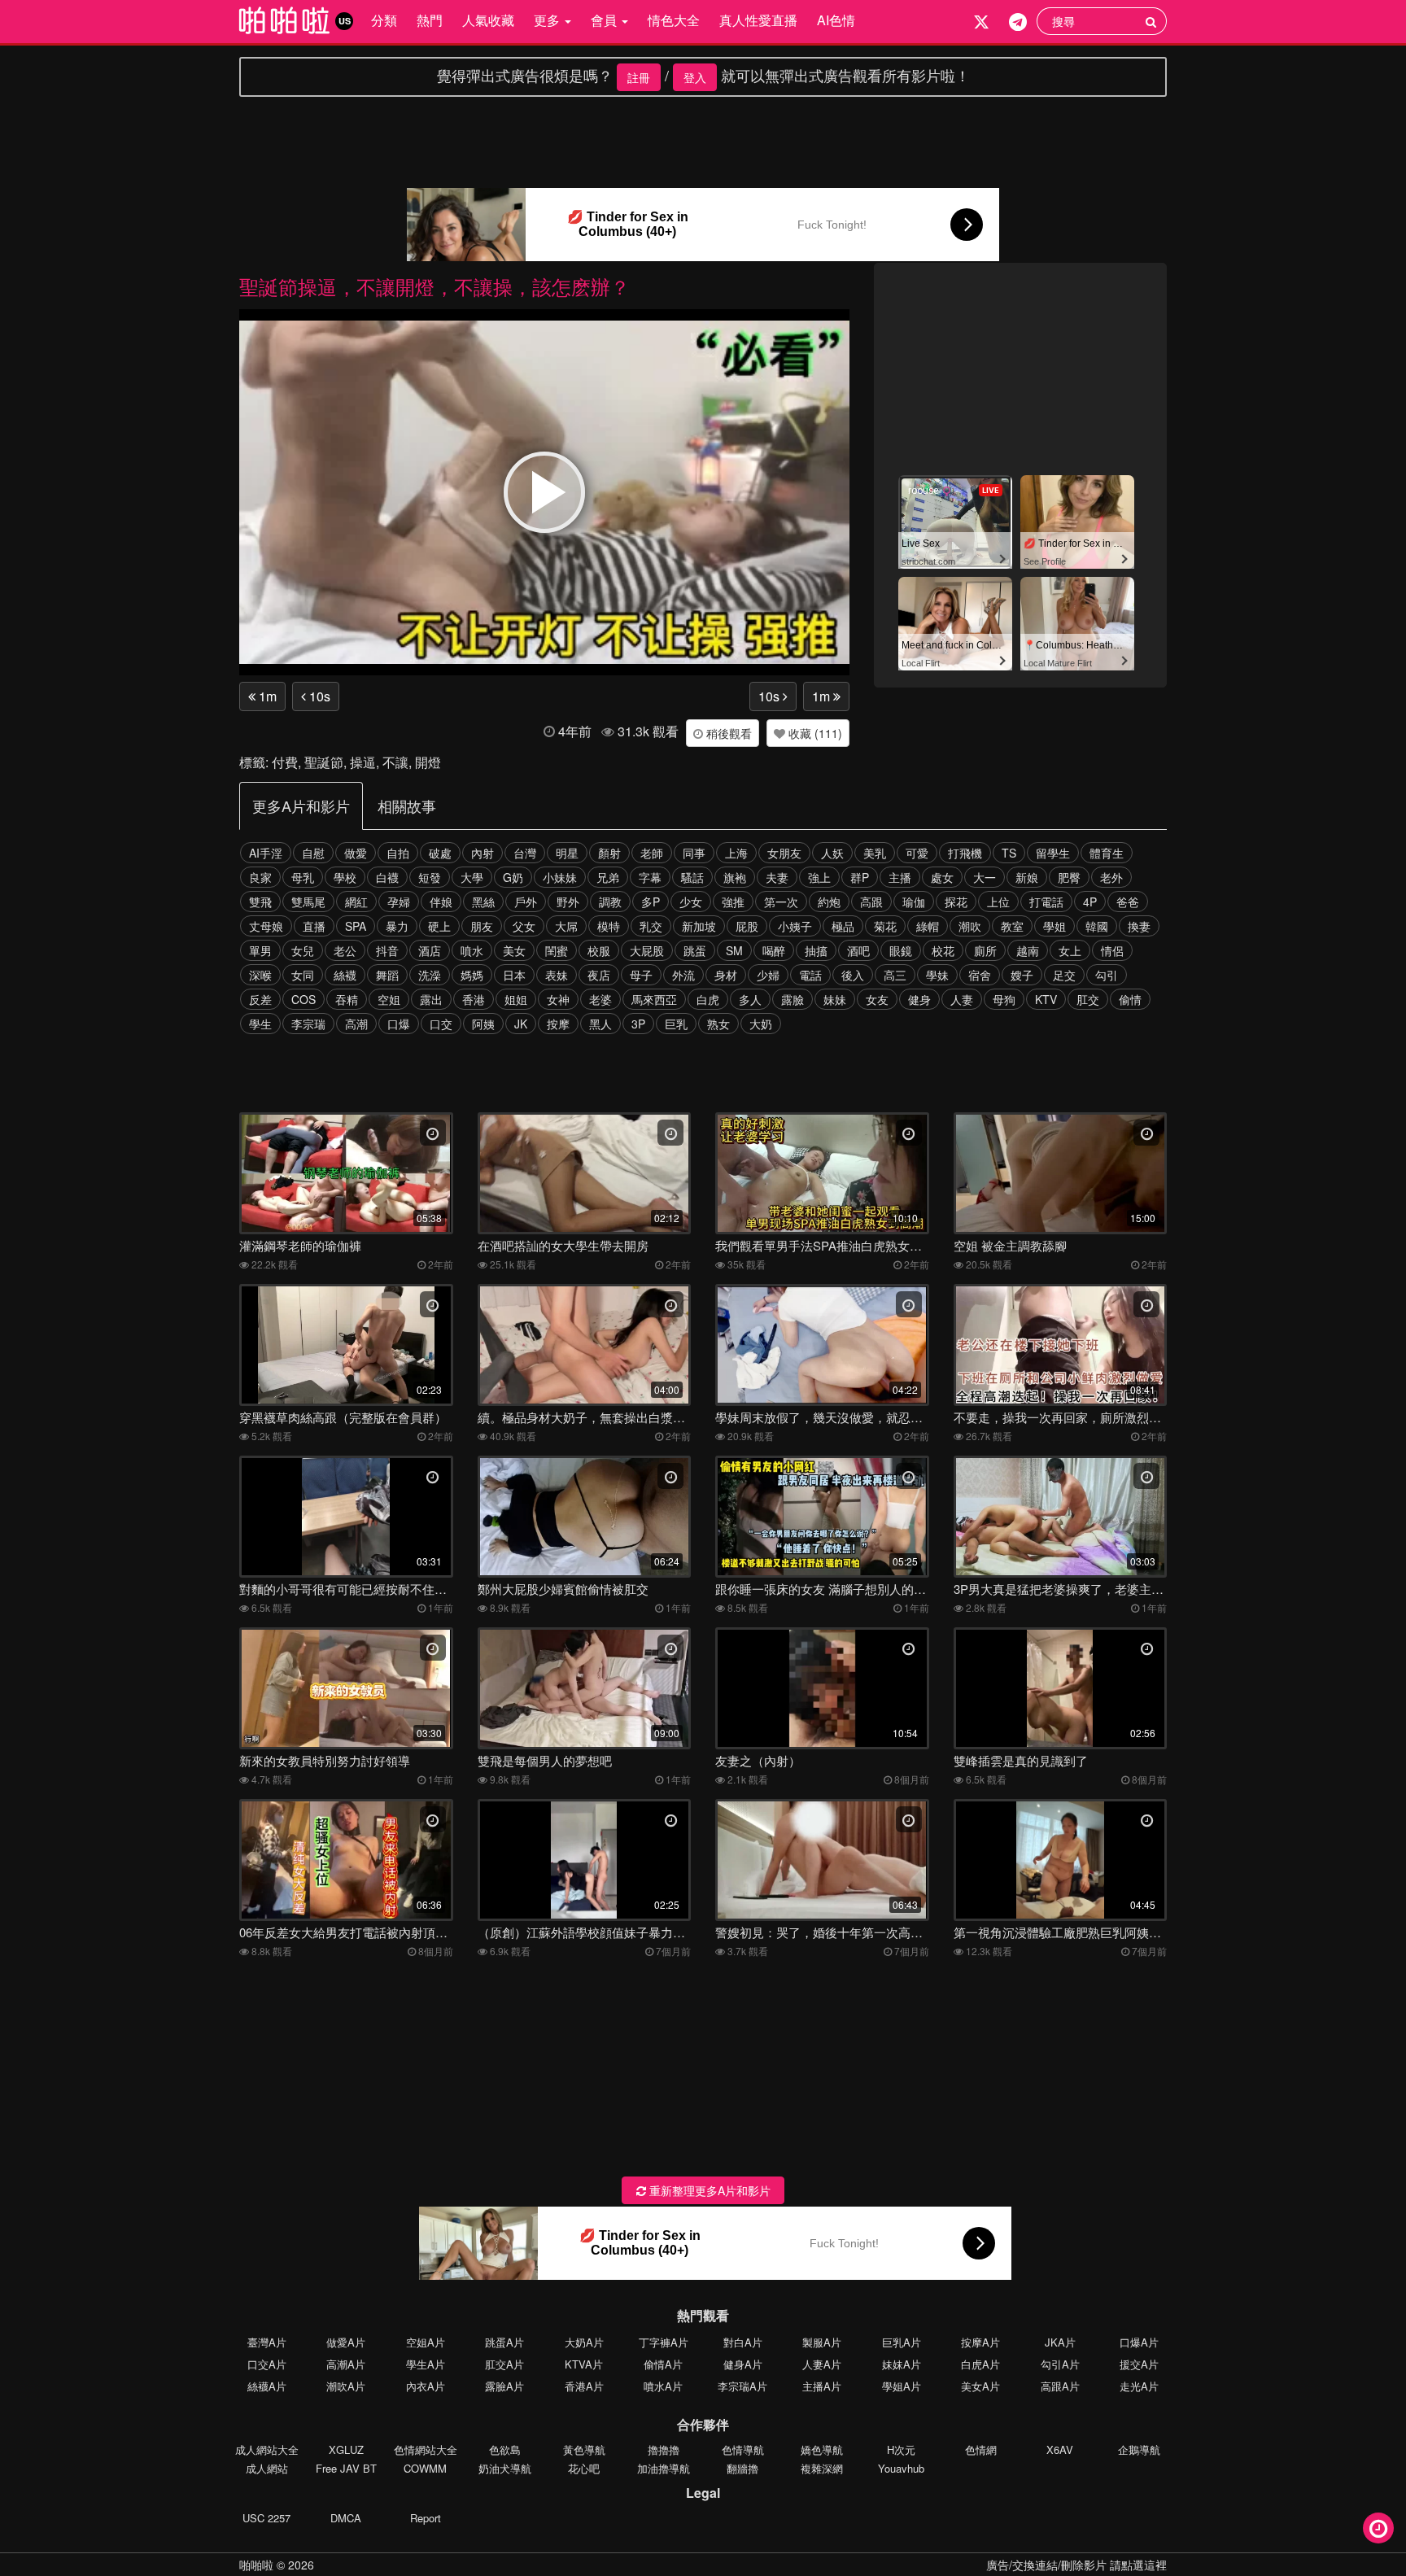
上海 (736, 853)
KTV (1046, 999)
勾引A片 (1060, 2364)
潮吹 (970, 926)
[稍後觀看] (1378, 2528)
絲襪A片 (267, 2386)
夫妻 (777, 877)
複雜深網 (822, 2468)
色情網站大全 (426, 2449)
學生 (260, 1024)
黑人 (600, 1024)
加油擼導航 (664, 2468)
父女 (524, 926)
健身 (919, 999)
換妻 (1139, 926)
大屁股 (647, 950)
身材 (726, 975)
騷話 (692, 877)
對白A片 (743, 2342)
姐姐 (516, 999)
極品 (843, 926)
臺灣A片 (267, 2342)
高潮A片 (346, 2364)
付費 (285, 762)
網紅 (356, 902)
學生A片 (426, 2364)
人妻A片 (822, 2364)
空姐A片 (426, 2342)
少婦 (768, 975)
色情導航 (743, 2449)
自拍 (398, 853)
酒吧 (858, 950)
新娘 (1027, 877)
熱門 (430, 20)
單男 (260, 950)
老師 (652, 853)
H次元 (901, 2449)
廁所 (985, 950)
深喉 (260, 975)
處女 (942, 877)
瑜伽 (914, 902)
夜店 (599, 975)
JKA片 (1060, 2342)
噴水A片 (663, 2386)
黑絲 (483, 902)
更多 (548, 20)
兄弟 (608, 877)
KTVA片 (584, 2364)
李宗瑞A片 (742, 2386)
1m (266, 696)
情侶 (1112, 950)
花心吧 (584, 2468)
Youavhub (901, 2468)
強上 (819, 877)
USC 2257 (266, 2518)
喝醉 (774, 950)
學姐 (1054, 926)
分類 (384, 20)
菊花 (885, 926)
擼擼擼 (664, 2449)
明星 (567, 853)
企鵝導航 (1139, 2449)
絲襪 (345, 975)
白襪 (387, 877)
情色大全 (674, 20)
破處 (440, 853)
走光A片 (1139, 2386)
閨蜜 (557, 950)
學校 (345, 877)
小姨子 (795, 926)
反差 (260, 999)
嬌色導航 (822, 2449)
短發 (430, 877)
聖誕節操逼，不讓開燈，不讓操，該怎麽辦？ (434, 286)
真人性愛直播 (758, 20)
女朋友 (784, 853)
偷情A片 (663, 2364)
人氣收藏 (488, 20)
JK (521, 1024)
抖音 (387, 950)
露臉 (793, 999)
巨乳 (676, 1024)
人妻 (962, 999)
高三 (895, 975)
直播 (314, 926)
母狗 (1004, 999)
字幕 (650, 877)
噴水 (472, 950)
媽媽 (472, 975)
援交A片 (1139, 2364)
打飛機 (965, 853)
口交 (441, 1024)
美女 (514, 950)
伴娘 (441, 902)
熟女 (718, 1024)
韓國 (1097, 926)
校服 (599, 950)
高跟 (871, 902)
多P (651, 902)
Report (426, 2518)
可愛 (917, 853)
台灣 (525, 853)
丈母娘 (266, 926)
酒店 (430, 950)
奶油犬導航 (505, 2468)
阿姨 (483, 1024)
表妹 (557, 975)
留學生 (1053, 853)
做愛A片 (346, 2342)
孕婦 (399, 902)
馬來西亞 (654, 999)
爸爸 (1128, 902)
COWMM (425, 2468)
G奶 (513, 877)
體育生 (1107, 853)
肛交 (1088, 999)
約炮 (829, 902)
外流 (683, 975)
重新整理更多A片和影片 (708, 2190)
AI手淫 (266, 853)
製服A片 (822, 2342)
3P (638, 1024)
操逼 (363, 762)
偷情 (1130, 999)
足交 (1064, 975)
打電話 (1046, 902)
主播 (900, 877)
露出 (431, 999)
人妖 (832, 853)
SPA (356, 926)
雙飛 (260, 902)
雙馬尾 (308, 902)
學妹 (937, 975)
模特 (609, 926)
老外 (1111, 877)
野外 (568, 902)
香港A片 (584, 2386)
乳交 (651, 926)
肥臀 (1069, 877)
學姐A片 (902, 2386)
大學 (472, 877)
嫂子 (1022, 975)
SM (734, 950)
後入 (853, 975)
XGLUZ (346, 2449)
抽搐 (816, 950)
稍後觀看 (727, 733)
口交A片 (267, 2364)
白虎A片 (980, 2364)
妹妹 (835, 999)
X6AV (1060, 2449)
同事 (694, 853)
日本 (514, 975)
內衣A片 (426, 2386)
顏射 (609, 853)
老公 (345, 950)
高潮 (356, 1024)
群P (860, 877)
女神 (558, 999)
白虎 (708, 999)
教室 (1012, 926)
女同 (303, 975)
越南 (1028, 950)
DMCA (346, 2518)
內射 (482, 853)
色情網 (981, 2449)
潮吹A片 (346, 2386)
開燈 (428, 762)
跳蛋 (695, 950)
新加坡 (699, 926)
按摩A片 (980, 2342)
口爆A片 (1139, 2342)
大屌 (566, 926)
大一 (985, 877)
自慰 (313, 853)
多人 (750, 999)
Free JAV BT (346, 2468)
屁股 (747, 926)
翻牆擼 (742, 2468)
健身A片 (743, 2364)
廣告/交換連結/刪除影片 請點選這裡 (1076, 2565)
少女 (691, 902)
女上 (1070, 950)
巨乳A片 (902, 2342)
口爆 (399, 1024)
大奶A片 (584, 2342)
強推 (733, 902)
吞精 (347, 999)
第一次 (781, 902)
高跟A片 (1060, 2386)
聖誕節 (324, 762)
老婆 (600, 999)
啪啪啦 (256, 2565)
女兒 (303, 950)
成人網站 (267, 2468)
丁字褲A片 (664, 2342)
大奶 (761, 1024)
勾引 (1107, 975)
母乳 (303, 877)
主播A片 (822, 2386)
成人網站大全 (267, 2449)
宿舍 (980, 975)
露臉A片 (504, 2386)
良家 (260, 877)
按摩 (558, 1024)
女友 (877, 999)
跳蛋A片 (504, 2342)
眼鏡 (901, 950)
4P (1090, 902)
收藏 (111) (814, 733)
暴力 (397, 926)
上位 (998, 902)
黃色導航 (584, 2449)
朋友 (482, 926)
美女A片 (980, 2386)
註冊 (639, 77)
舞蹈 (387, 975)
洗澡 (430, 975)
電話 (810, 975)
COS (303, 999)
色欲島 (505, 2449)
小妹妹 (560, 877)
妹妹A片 (902, 2364)
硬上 (439, 926)
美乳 (875, 853)
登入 (695, 77)
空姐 (389, 999)
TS (1009, 853)
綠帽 (928, 926)
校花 (943, 950)
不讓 (395, 762)
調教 (610, 902)
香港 (474, 999)
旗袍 (735, 877)
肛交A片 (504, 2364)
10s (318, 696)
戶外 (526, 902)
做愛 (356, 853)
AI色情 (836, 20)
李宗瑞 (308, 1024)
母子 (641, 975)
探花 (956, 902)
